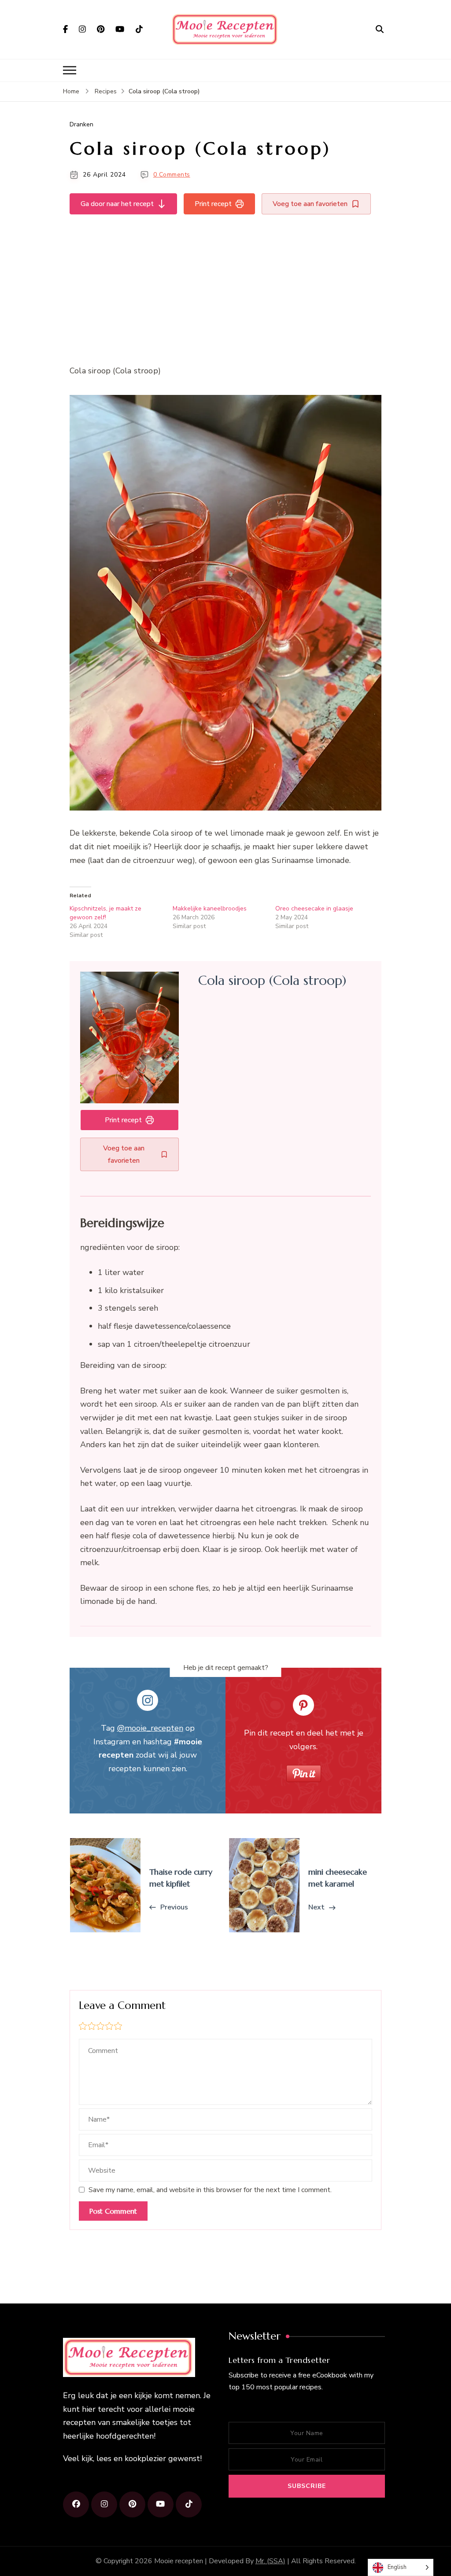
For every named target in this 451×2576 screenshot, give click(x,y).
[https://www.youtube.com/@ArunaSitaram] (161, 2504)
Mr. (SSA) (270, 2561)
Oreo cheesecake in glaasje (314, 908)
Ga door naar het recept (117, 204)
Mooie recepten (179, 2561)
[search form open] (380, 29)
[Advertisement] (225, 287)
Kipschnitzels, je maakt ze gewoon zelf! (105, 913)
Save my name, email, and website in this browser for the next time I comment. (210, 2190)
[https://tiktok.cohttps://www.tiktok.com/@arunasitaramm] (189, 2504)
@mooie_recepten (150, 1728)
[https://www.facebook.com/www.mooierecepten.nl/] (76, 2504)
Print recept (213, 204)
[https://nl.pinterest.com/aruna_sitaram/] (132, 2504)
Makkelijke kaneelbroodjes (210, 908)
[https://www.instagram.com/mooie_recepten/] (104, 2504)
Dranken (81, 124)
